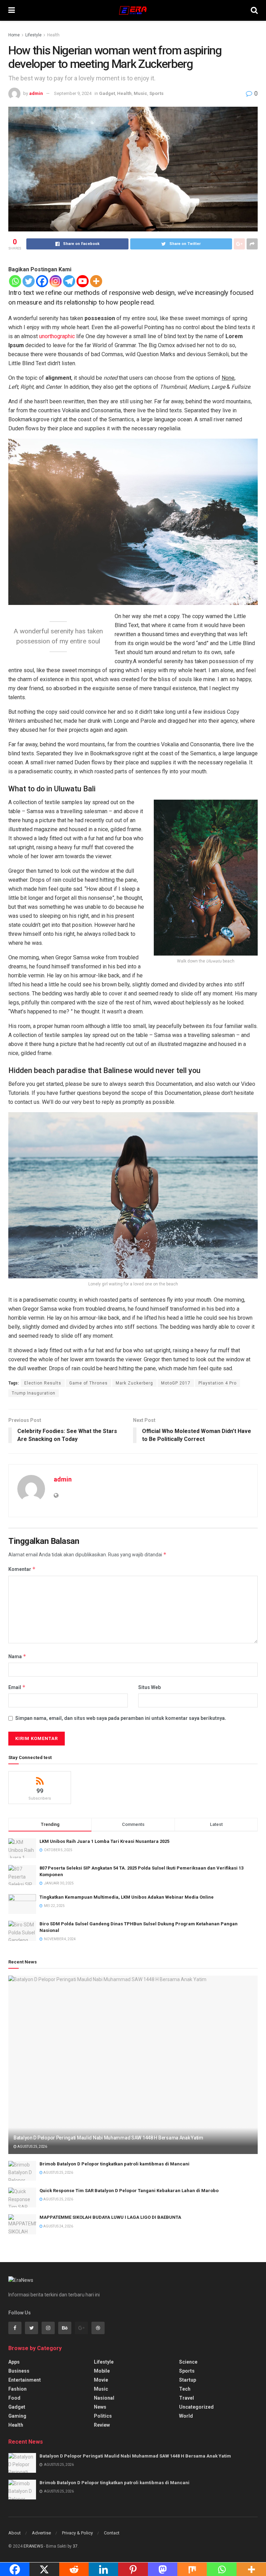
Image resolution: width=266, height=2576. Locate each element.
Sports (156, 93)
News (100, 2407)
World (186, 2416)
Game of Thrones (88, 1383)
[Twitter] (29, 281)
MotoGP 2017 (176, 1383)
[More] (96, 281)
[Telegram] (69, 281)
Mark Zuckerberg (134, 1383)
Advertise (41, 2533)
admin (36, 93)
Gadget (107, 93)
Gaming (17, 2416)
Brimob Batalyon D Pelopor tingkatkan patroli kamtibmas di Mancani (114, 2164)
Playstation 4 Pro (218, 1383)
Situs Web (149, 1687)
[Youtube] (83, 281)
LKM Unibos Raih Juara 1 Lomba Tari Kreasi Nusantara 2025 (104, 1841)
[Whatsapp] (15, 281)
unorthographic (57, 336)
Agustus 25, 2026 (32, 2147)
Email (17, 1687)
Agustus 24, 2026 (58, 2226)
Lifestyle (33, 35)
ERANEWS (33, 2546)
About (15, 2533)
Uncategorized (196, 2407)
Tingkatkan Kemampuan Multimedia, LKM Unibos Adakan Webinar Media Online (127, 1897)
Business (19, 2371)
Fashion (17, 2389)
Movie (101, 2380)
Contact (112, 2533)
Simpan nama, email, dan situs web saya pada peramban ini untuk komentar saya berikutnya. (121, 1718)
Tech (185, 2389)
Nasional (104, 2398)
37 (75, 2546)
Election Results (43, 1383)
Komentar (22, 1569)
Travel (187, 2398)
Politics (103, 2416)
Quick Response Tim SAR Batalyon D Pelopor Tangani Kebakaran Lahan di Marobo (129, 2191)
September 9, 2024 (73, 93)
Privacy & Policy (77, 2533)
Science (188, 2362)
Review (102, 2425)
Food (14, 2398)
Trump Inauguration (34, 1393)
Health (53, 35)
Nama (17, 1656)
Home (14, 35)
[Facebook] (42, 281)
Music (140, 93)
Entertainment (25, 2380)
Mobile (102, 2371)
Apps (14, 2362)
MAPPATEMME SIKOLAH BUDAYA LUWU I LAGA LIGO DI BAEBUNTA (110, 2217)
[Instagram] (56, 281)
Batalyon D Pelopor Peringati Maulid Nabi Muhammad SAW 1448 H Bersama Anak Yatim (108, 2138)
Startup (188, 2380)
